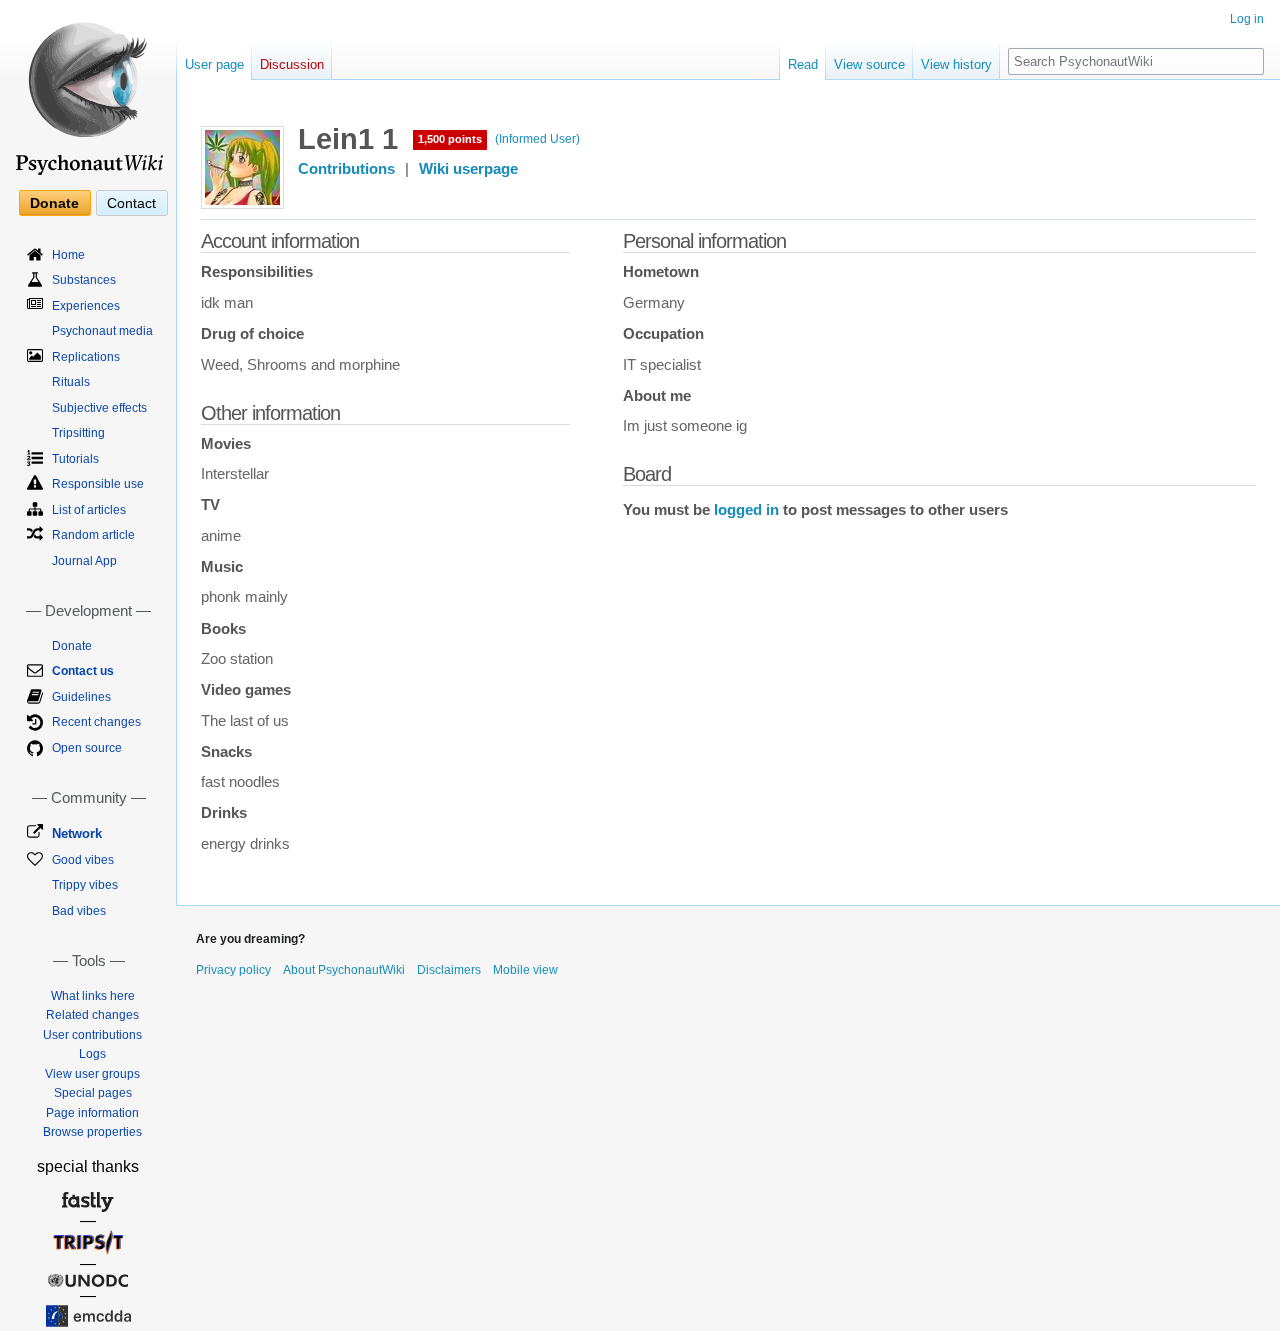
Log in (1247, 19)
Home (68, 255)
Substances (84, 280)
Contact (131, 203)
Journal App (84, 561)
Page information (92, 1113)
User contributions (92, 1035)
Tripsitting (78, 433)
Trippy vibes (85, 885)
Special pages (93, 1093)
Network (77, 833)
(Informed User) (537, 139)
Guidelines (81, 697)
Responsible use (98, 484)
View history (956, 64)
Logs (92, 1054)
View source (869, 64)
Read (803, 64)
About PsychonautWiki (344, 970)
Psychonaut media (102, 331)
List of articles (89, 510)
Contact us (83, 671)
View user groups (92, 1074)
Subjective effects (99, 408)
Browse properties (92, 1132)
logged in (746, 510)
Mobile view (525, 970)
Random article (93, 535)
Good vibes (83, 860)
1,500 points (450, 139)
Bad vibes (79, 911)
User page (214, 64)
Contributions (346, 169)
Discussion (292, 64)
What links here (93, 996)
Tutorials (75, 459)
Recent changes (96, 722)
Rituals (71, 382)
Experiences (86, 306)
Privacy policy (233, 970)
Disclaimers (449, 970)
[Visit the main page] (88, 90)
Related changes (92, 1015)
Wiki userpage (468, 169)
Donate (54, 203)
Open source (87, 748)
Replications (86, 357)
